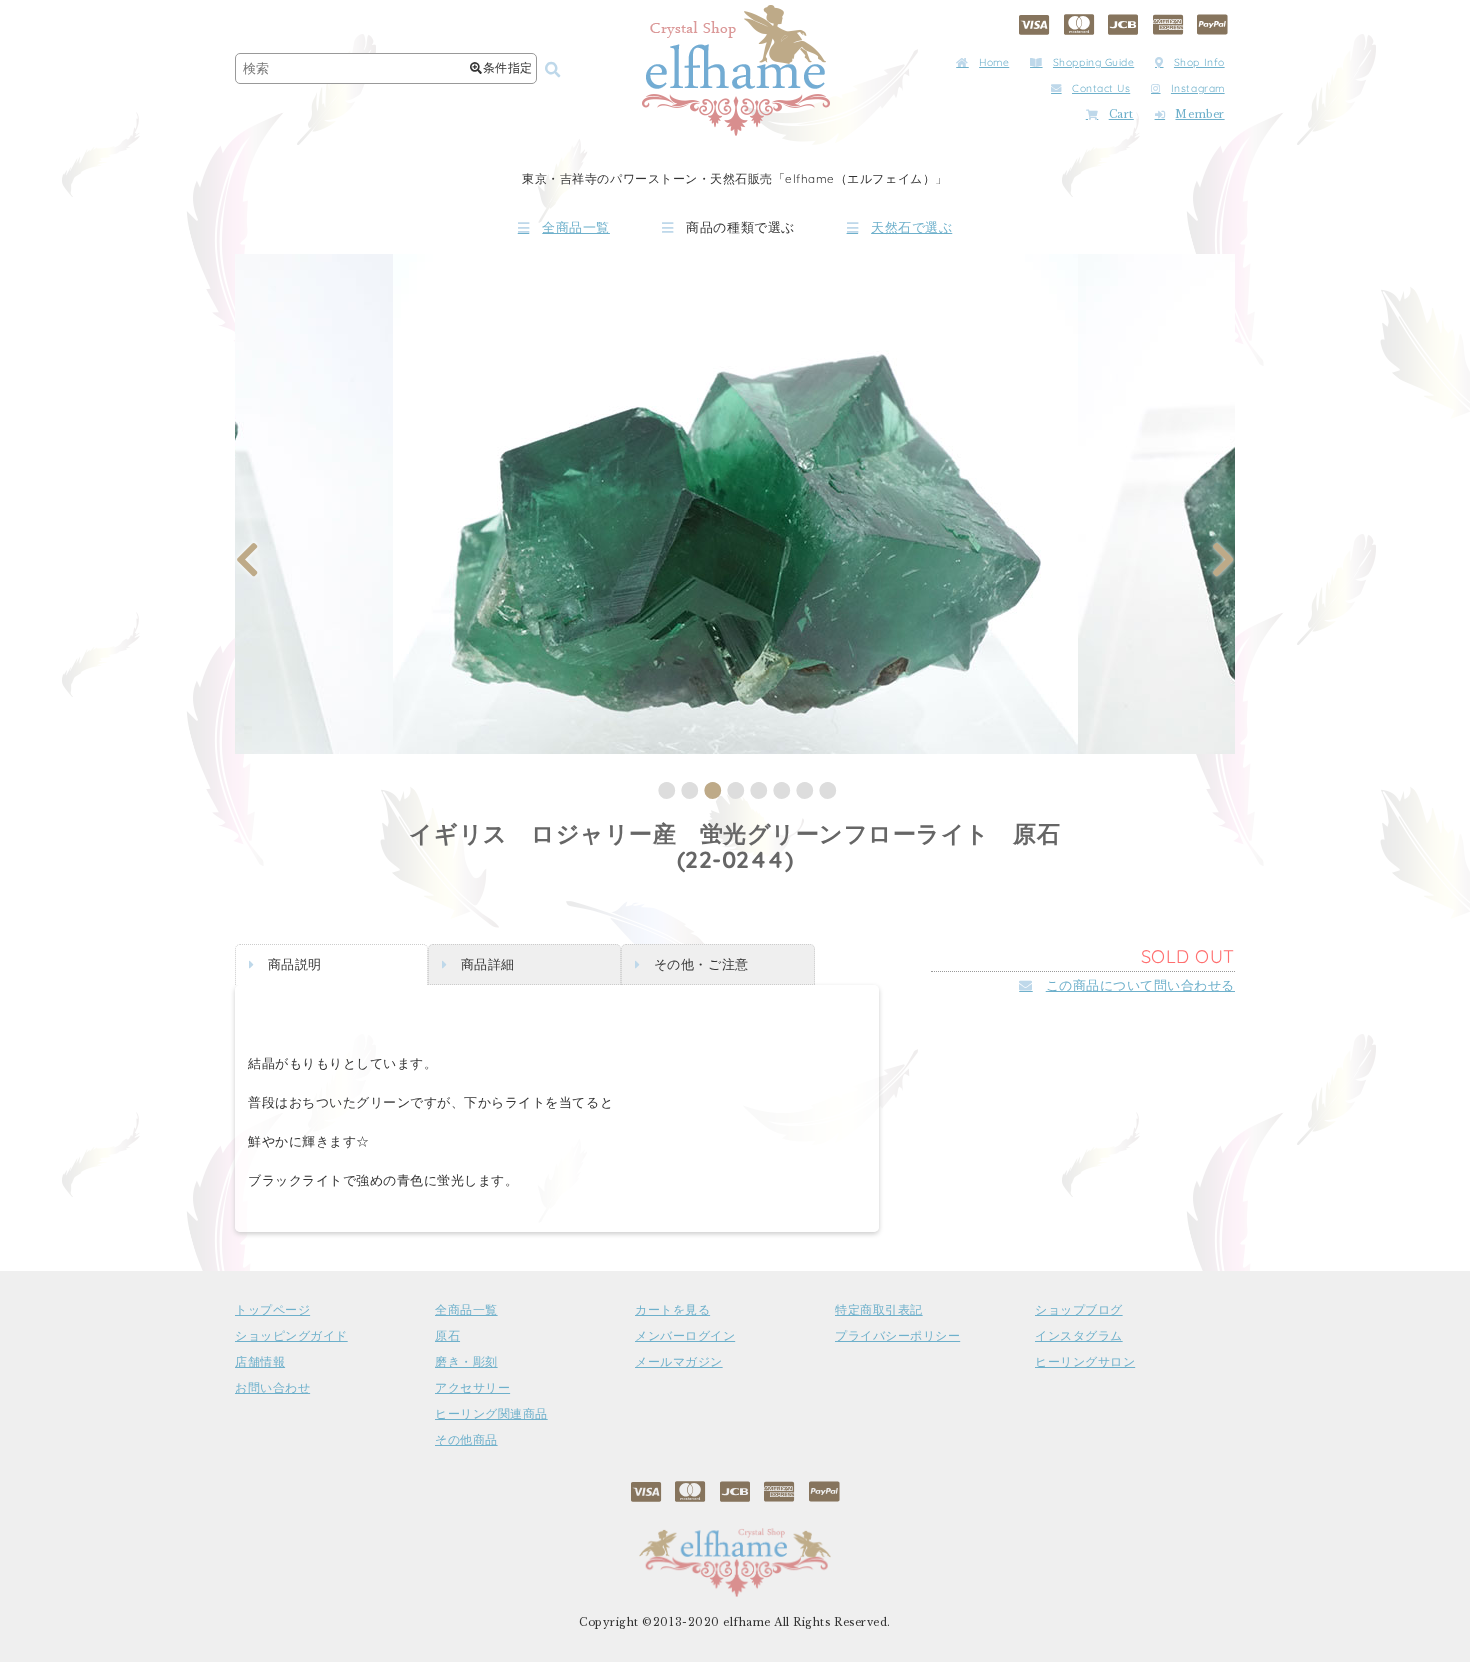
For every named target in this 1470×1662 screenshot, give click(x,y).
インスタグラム (1079, 1336)
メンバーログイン (685, 1336)
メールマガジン (679, 1362)
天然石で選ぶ (911, 227)
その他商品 (466, 1440)
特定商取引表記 (879, 1310)
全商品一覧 (576, 227)
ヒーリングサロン (1085, 1362)
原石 (447, 1336)
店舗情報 (260, 1362)
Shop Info (1199, 62)
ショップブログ (1079, 1310)
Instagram (1198, 88)
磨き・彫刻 (466, 1362)
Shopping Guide (1093, 62)
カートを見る (672, 1310)
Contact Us (1101, 88)
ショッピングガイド (291, 1336)
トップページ (272, 1310)
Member (1199, 114)
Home (994, 62)
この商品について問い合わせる (1140, 985)
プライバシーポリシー (897, 1336)
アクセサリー (472, 1388)
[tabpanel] (735, 504)
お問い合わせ (272, 1388)
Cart (1121, 114)
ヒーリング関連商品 (491, 1414)
